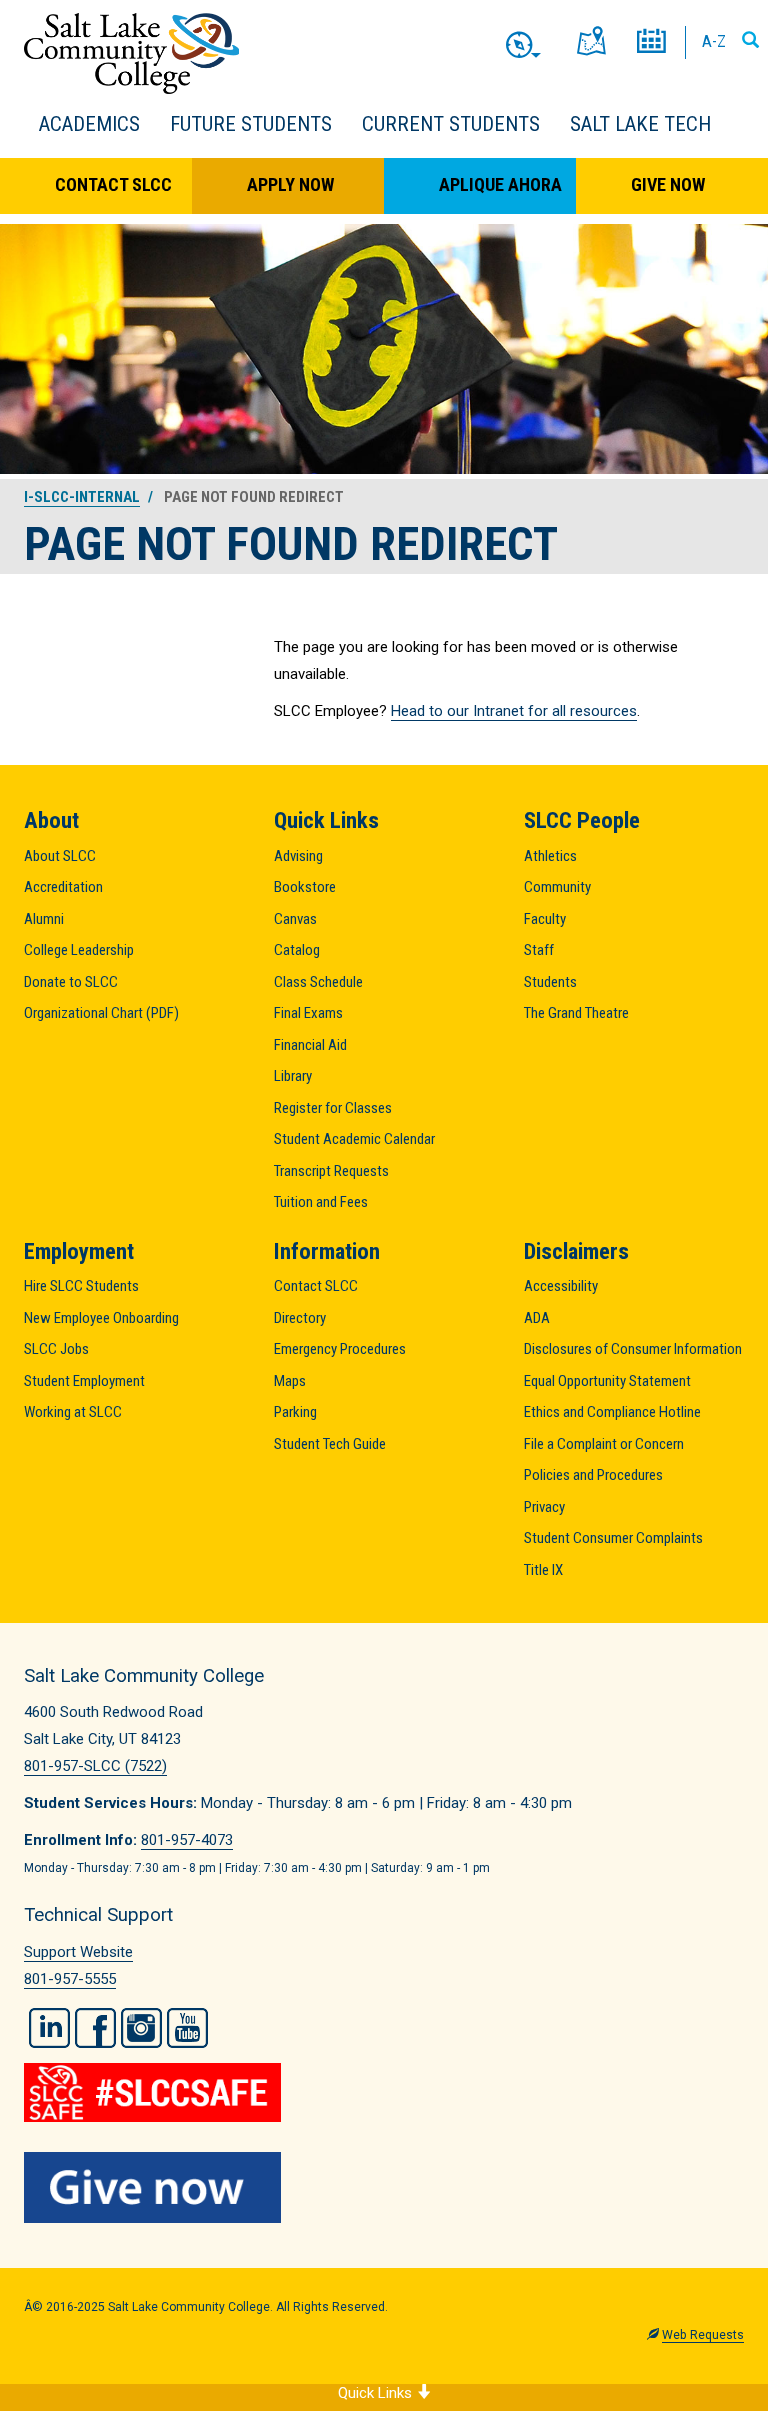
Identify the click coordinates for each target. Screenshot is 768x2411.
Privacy (544, 1507)
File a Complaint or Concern (604, 1444)
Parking (295, 1412)
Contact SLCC (113, 184)
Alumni (44, 919)
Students (550, 982)
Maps (290, 1381)
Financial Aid (310, 1045)
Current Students (451, 124)
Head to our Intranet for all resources (514, 711)
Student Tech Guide (330, 1444)
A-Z (714, 41)
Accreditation (63, 887)
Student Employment (84, 1381)
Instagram (141, 2028)
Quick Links (377, 2393)
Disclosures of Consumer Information (633, 1349)
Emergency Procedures (340, 1349)
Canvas (295, 919)
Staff (539, 950)
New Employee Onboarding (101, 1318)
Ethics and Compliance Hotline (612, 1412)
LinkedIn (49, 2028)
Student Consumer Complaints (613, 1538)
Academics (89, 124)
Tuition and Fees (321, 1202)
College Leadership (79, 950)
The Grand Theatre (576, 1013)
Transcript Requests (331, 1171)
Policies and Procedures (593, 1475)
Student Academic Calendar (354, 1139)
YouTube (187, 2028)
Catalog (297, 950)
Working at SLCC (73, 1412)
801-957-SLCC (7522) (95, 1766)
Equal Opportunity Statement (607, 1381)
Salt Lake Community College (131, 53)
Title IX (543, 1570)
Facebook (95, 2028)
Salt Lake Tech (640, 124)
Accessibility (561, 1286)
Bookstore (305, 887)
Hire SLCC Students (81, 1286)
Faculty (545, 919)
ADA (537, 1318)
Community (557, 887)
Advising (298, 856)
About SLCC (60, 856)
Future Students (251, 124)
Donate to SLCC (71, 982)
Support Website (78, 1952)
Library (293, 1076)
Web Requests (703, 2335)
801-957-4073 (187, 1840)
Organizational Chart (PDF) (101, 1013)
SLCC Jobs (56, 1349)
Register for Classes (333, 1108)
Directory (300, 1318)
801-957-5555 (70, 1979)
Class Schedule (318, 982)
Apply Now (290, 184)
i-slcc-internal (82, 497)
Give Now (668, 184)
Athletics (550, 856)
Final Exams (308, 1013)
